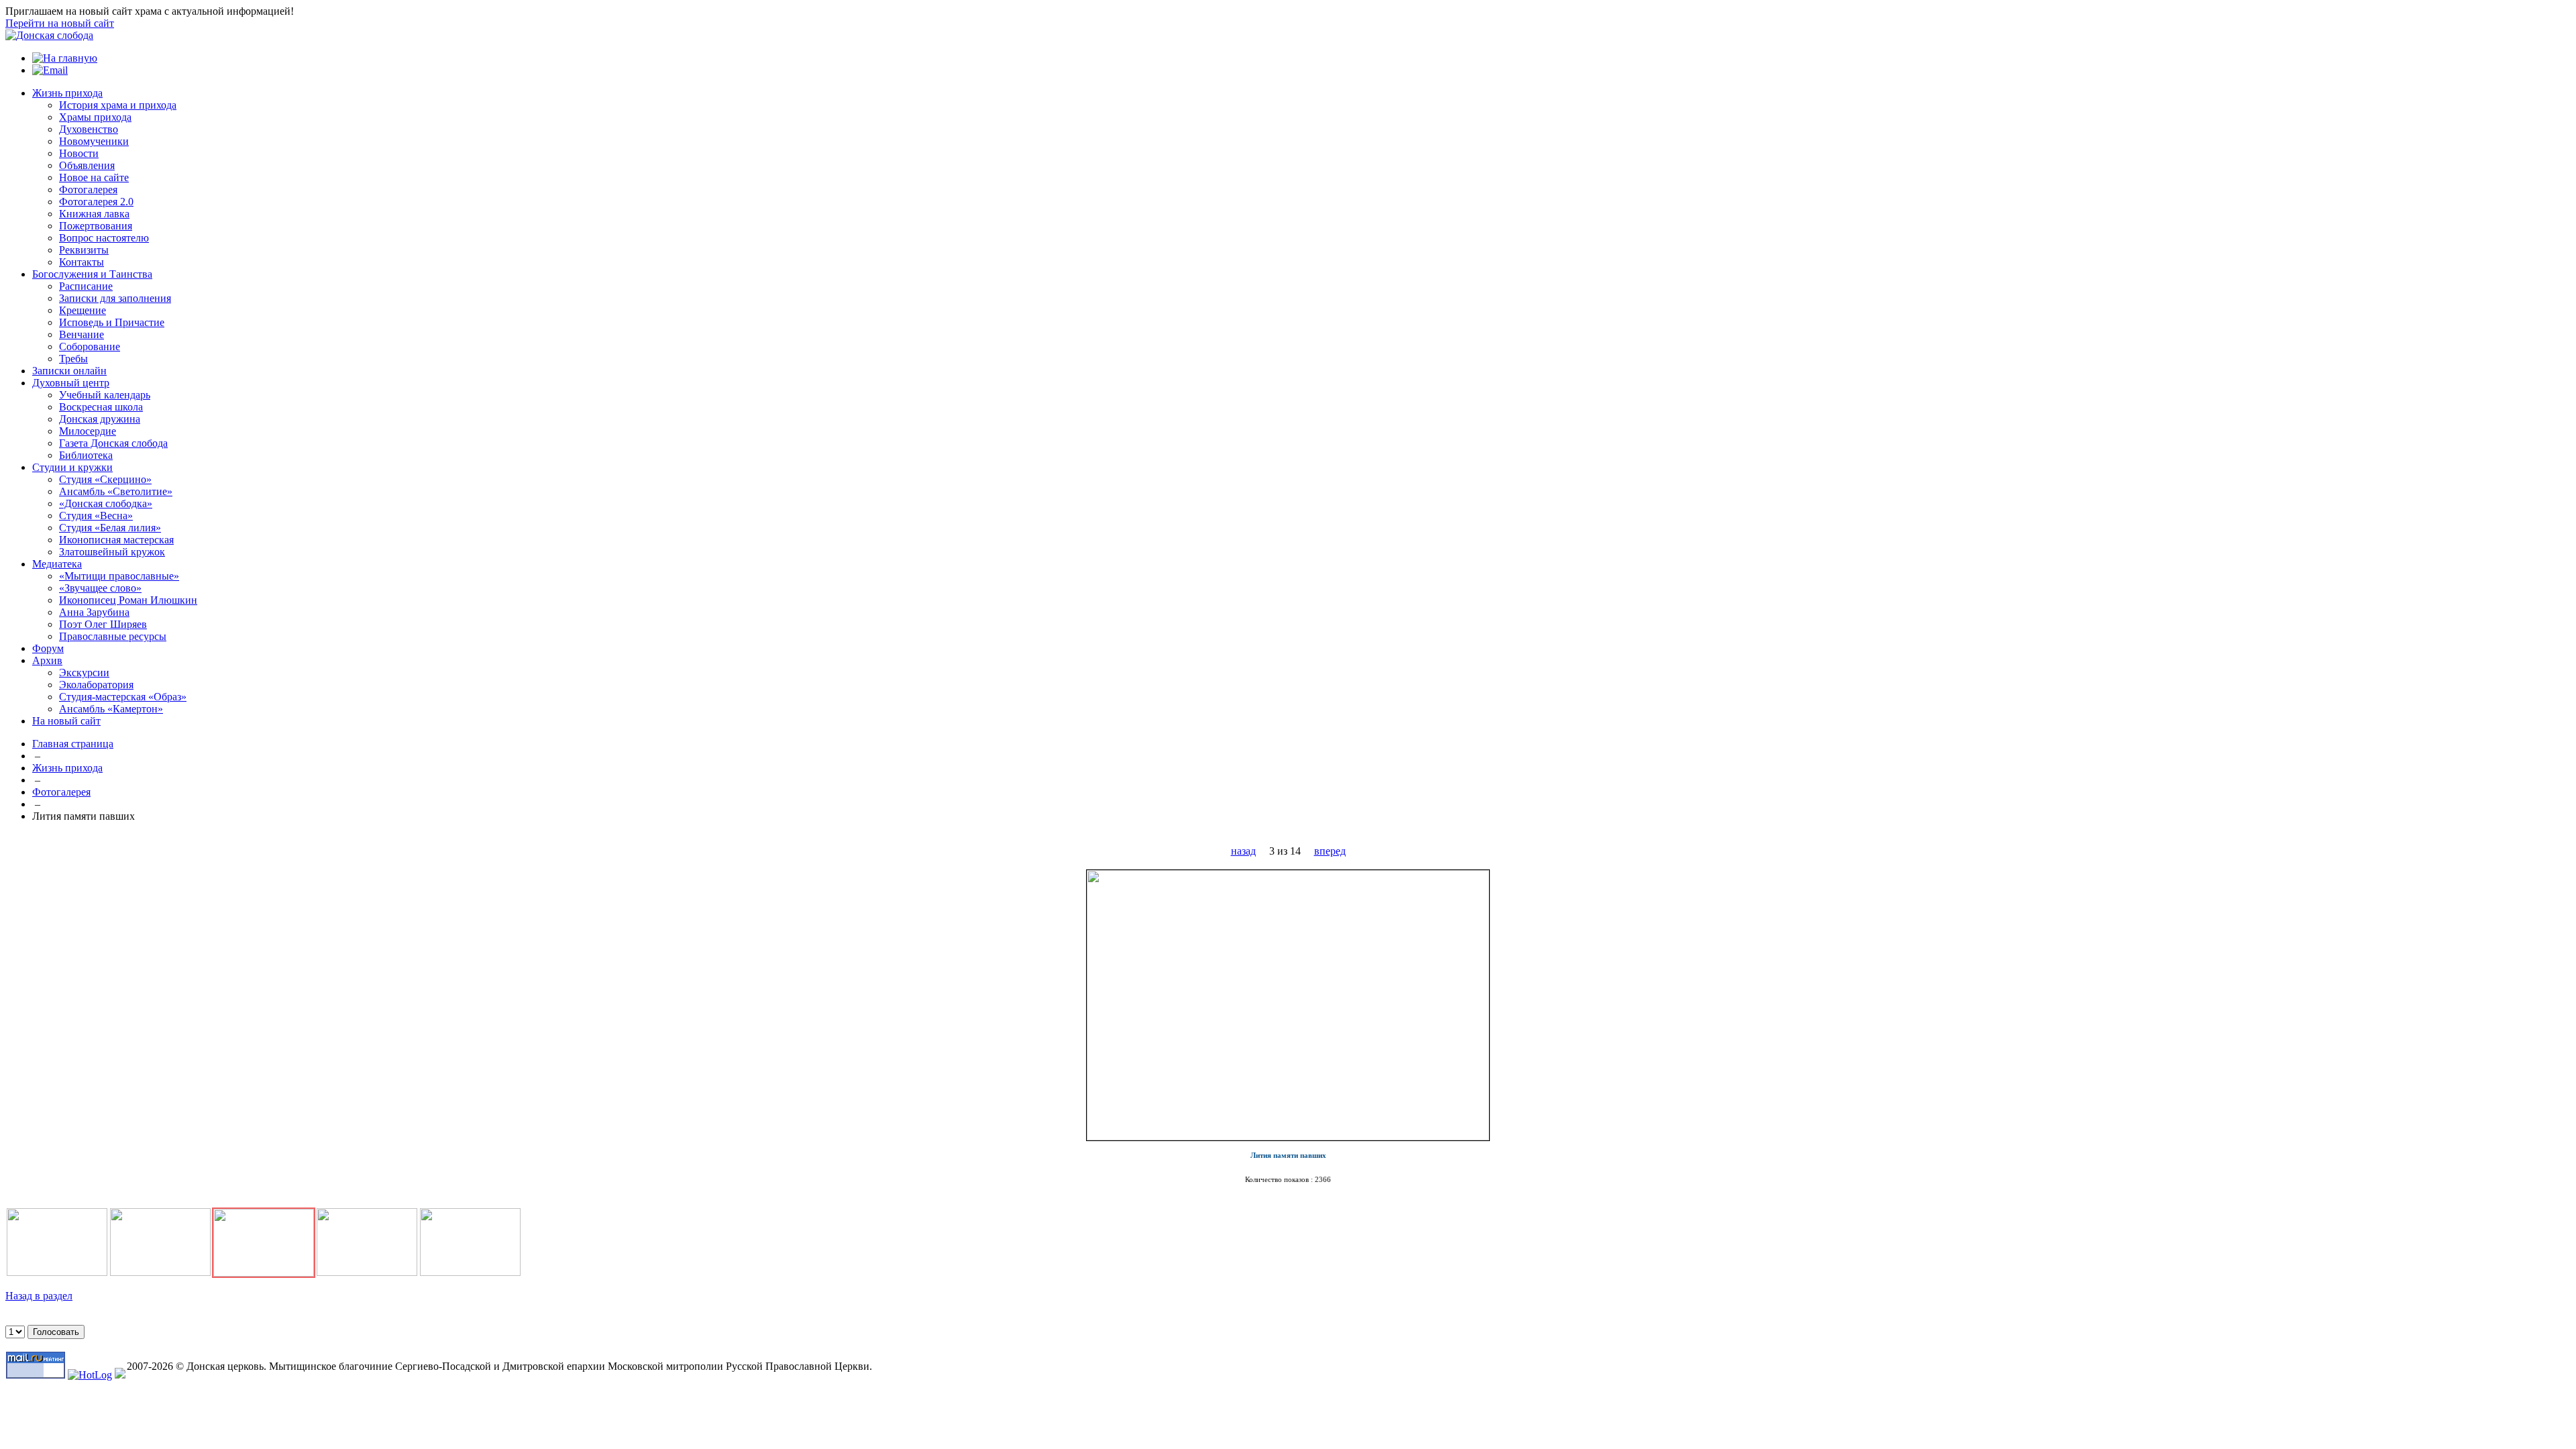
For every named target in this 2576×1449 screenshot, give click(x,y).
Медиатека (57, 564)
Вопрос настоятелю (104, 238)
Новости (79, 153)
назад (1243, 851)
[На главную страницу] (49, 35)
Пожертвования (96, 226)
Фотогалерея (88, 190)
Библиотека (86, 455)
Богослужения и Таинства (92, 274)
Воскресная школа (101, 407)
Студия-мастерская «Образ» (123, 697)
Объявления (87, 165)
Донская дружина (100, 419)
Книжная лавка (94, 214)
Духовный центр (71, 383)
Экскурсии (84, 673)
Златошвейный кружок (112, 552)
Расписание (86, 286)
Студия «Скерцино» (105, 479)
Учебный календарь (105, 395)
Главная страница (73, 744)
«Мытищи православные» (119, 576)
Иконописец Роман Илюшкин (128, 600)
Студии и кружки (72, 467)
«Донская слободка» (106, 503)
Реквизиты (84, 250)
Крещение (83, 310)
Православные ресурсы (113, 636)
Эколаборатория (96, 685)
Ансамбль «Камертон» (111, 709)
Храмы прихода (95, 117)
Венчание (82, 334)
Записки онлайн (69, 371)
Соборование (90, 346)
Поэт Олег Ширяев (103, 624)
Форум (48, 648)
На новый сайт (66, 721)
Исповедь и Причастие (112, 322)
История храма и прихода (118, 105)
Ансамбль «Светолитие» (116, 491)
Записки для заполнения (115, 298)
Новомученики (94, 141)
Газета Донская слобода (113, 443)
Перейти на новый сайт (60, 23)
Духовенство (89, 129)
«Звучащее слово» (100, 588)
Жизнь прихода (67, 93)
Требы (73, 359)
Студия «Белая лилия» (110, 528)
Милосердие (88, 431)
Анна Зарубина (94, 612)
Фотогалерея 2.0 (96, 202)
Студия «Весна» (96, 516)
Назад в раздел (39, 1296)
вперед (1330, 851)
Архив (47, 660)
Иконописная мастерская (116, 540)
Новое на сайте (94, 177)
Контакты (82, 262)
